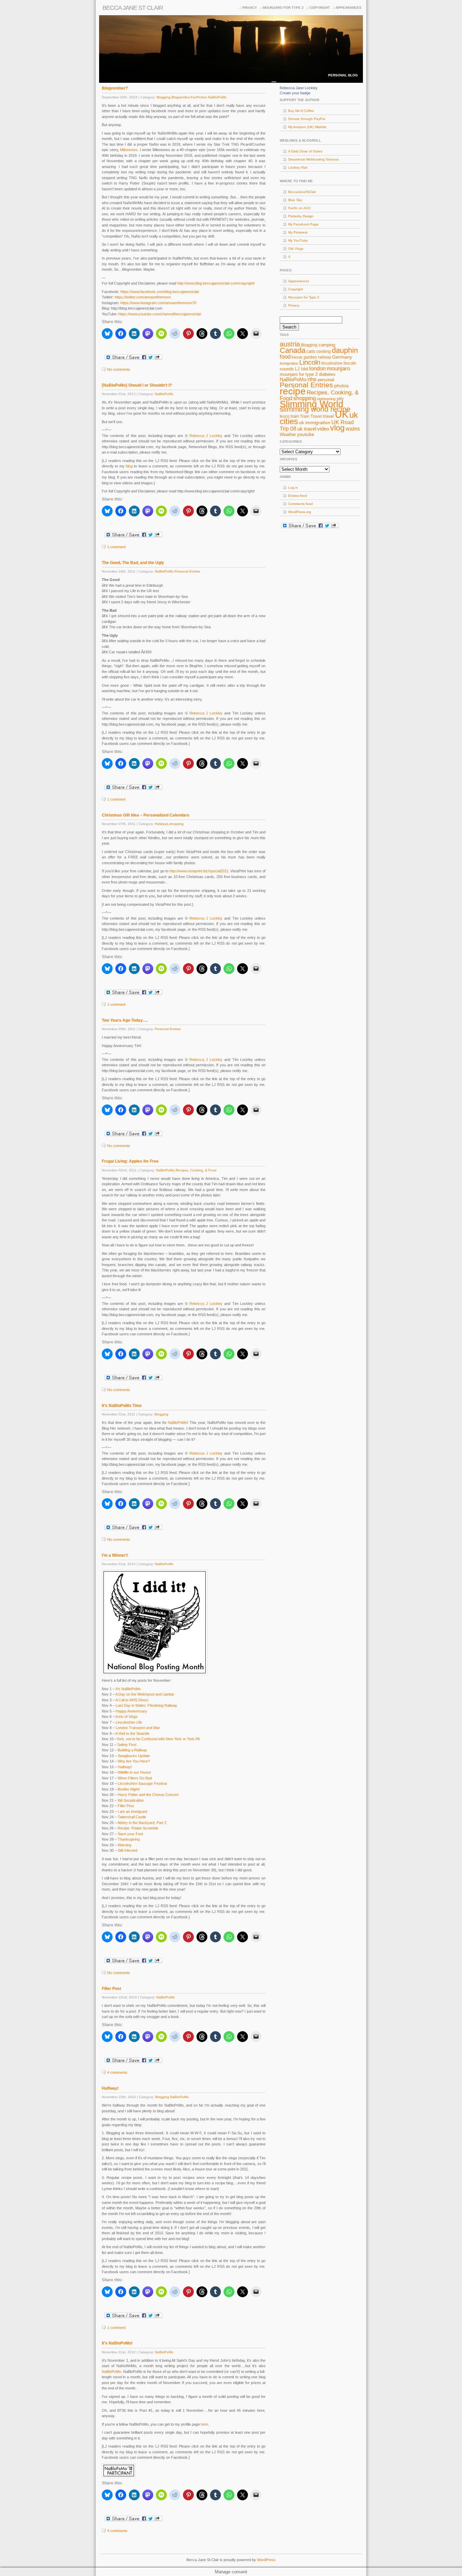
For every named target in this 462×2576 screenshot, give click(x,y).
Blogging (164, 97)
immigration (289, 363)
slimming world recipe (315, 409)
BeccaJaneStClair (302, 192)
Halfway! (125, 1767)
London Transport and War (138, 1728)
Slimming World (311, 404)
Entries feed (298, 496)
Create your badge (295, 93)
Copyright (320, 8)
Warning (124, 1845)
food (285, 357)
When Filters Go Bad (135, 1778)
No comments (119, 369)
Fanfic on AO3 (299, 208)
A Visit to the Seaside (132, 1733)
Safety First (127, 1745)
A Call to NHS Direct (132, 1700)
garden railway (317, 357)
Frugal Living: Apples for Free (130, 1161)
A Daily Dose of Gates (305, 151)
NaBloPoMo (217, 97)
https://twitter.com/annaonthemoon (143, 297)
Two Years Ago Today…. (125, 1020)
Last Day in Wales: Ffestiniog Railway (146, 1705)
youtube (306, 434)
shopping (176, 824)
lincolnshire (332, 363)
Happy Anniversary (131, 1711)
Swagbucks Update (134, 1756)
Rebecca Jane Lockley (299, 88)
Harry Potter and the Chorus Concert (148, 1795)
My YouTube (298, 240)
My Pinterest (298, 232)
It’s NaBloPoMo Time (122, 1406)
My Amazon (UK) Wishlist (307, 127)
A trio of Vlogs (126, 1717)
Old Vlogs (296, 249)
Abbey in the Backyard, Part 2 (142, 1823)
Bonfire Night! (129, 1789)
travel (328, 416)
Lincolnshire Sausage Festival (142, 1783)
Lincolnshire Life (129, 1722)
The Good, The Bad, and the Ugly (133, 563)
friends (297, 357)
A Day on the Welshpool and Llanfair (145, 1694)
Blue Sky (295, 200)
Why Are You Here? (134, 1761)
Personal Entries (187, 571)
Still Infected (128, 1850)
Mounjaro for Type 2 (283, 8)
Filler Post (126, 1806)
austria (290, 344)
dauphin (345, 350)
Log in (293, 488)
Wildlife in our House (134, 1772)
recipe (293, 391)
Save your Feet (130, 1834)
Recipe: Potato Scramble (138, 1828)
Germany (342, 357)
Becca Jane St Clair (133, 8)
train (295, 416)
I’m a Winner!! (115, 1555)
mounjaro (338, 368)
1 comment (116, 547)
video (323, 429)
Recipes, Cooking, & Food (196, 1170)
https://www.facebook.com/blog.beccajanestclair (160, 292)
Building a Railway (132, 1750)
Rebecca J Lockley (206, 436)
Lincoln (310, 362)
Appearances (349, 8)
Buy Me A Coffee (301, 111)
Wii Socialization (131, 1800)
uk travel (307, 429)
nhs (312, 379)
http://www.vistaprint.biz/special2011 (199, 871)
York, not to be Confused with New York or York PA (158, 1739)
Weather (288, 434)
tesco (285, 416)
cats (311, 351)
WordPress (266, 2560)
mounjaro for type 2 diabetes (308, 374)
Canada (293, 350)
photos (341, 386)
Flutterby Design (301, 216)
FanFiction (199, 97)
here (205, 2424)
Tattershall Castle (132, 1817)
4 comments (117, 2072)
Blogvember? (115, 88)
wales (353, 429)
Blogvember (181, 97)
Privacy (250, 8)
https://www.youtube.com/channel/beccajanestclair (160, 314)
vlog (337, 428)
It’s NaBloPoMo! (117, 2343)
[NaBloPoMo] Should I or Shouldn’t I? (137, 385)
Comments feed (301, 504)
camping (327, 345)
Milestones (129, 150)
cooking (324, 351)
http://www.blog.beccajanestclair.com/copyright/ (216, 283)
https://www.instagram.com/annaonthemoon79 (158, 303)
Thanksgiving (129, 1839)
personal (326, 380)
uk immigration (315, 422)
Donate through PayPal (307, 119)
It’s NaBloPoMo (128, 1689)
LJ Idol (302, 369)
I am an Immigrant (132, 1812)
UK (342, 414)
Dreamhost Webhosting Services (314, 159)
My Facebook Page (303, 224)
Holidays (161, 824)
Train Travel (311, 416)
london (317, 368)
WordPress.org (300, 512)
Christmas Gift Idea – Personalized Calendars (146, 815)
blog (129, 466)
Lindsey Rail (298, 167)
